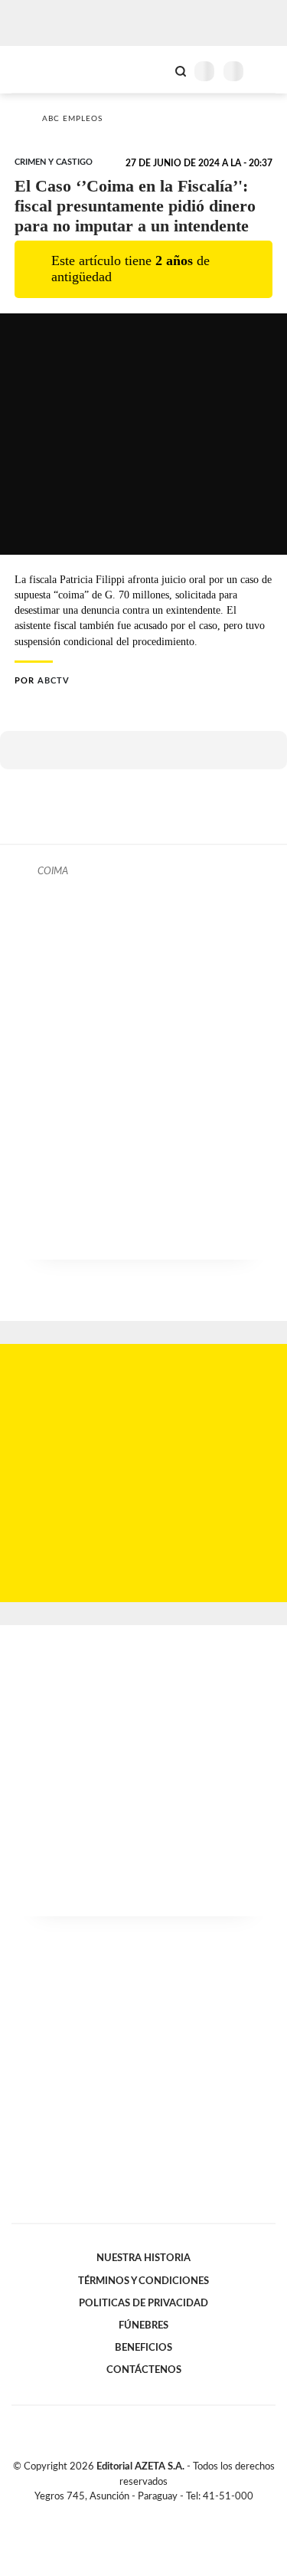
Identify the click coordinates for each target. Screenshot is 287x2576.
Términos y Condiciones (143, 2281)
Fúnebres (143, 2325)
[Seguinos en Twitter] (138, 2514)
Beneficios (143, 2348)
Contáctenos (144, 2370)
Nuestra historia (143, 2258)
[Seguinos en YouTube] (154, 2514)
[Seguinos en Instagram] (170, 2514)
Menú (266, 71)
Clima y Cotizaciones (155, 70)
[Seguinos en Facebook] (122, 2514)
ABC (40, 69)
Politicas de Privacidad (143, 2303)
